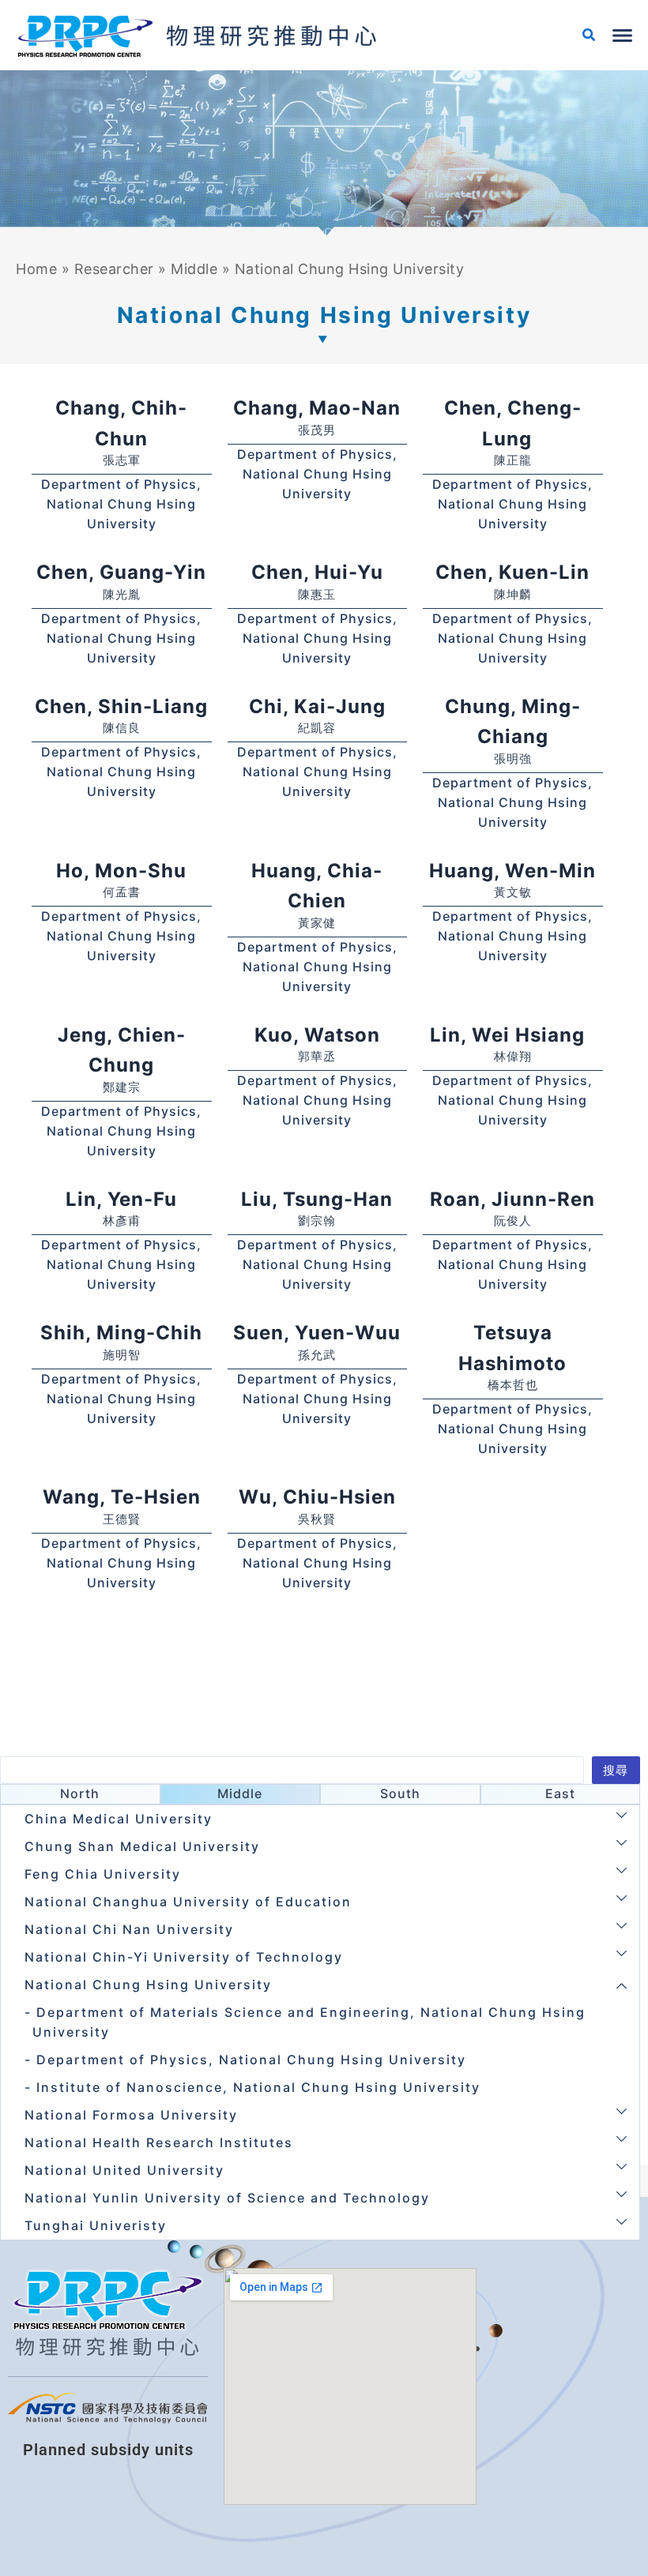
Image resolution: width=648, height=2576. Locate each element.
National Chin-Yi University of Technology (184, 1957)
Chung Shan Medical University (142, 1846)
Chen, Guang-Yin (121, 572)
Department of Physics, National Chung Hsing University (121, 504)
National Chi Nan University (129, 1929)
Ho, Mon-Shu (121, 871)
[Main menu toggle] (622, 36)
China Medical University (119, 1819)
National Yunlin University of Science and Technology (227, 2198)
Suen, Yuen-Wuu (317, 1333)
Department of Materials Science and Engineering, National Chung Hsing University (309, 2022)
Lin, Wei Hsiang (513, 1035)
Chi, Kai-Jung (317, 706)
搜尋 (616, 1771)
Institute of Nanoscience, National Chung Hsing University (258, 2087)
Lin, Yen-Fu (121, 1199)
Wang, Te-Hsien (122, 1497)
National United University (124, 2170)
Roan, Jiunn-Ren (512, 1199)
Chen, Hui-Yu (317, 572)
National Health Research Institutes (159, 2142)
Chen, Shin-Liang (121, 706)
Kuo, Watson (317, 1035)
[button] (590, 37)
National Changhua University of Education (188, 1902)
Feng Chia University (103, 1874)
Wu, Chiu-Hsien (317, 1497)
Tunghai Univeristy (96, 2225)
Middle (194, 269)
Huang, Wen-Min (512, 871)
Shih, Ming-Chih (121, 1333)
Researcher (114, 269)
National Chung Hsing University (148, 1985)
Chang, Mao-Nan (317, 408)
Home (36, 269)
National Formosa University (131, 2115)
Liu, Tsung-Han (317, 1199)
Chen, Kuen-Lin (512, 572)
